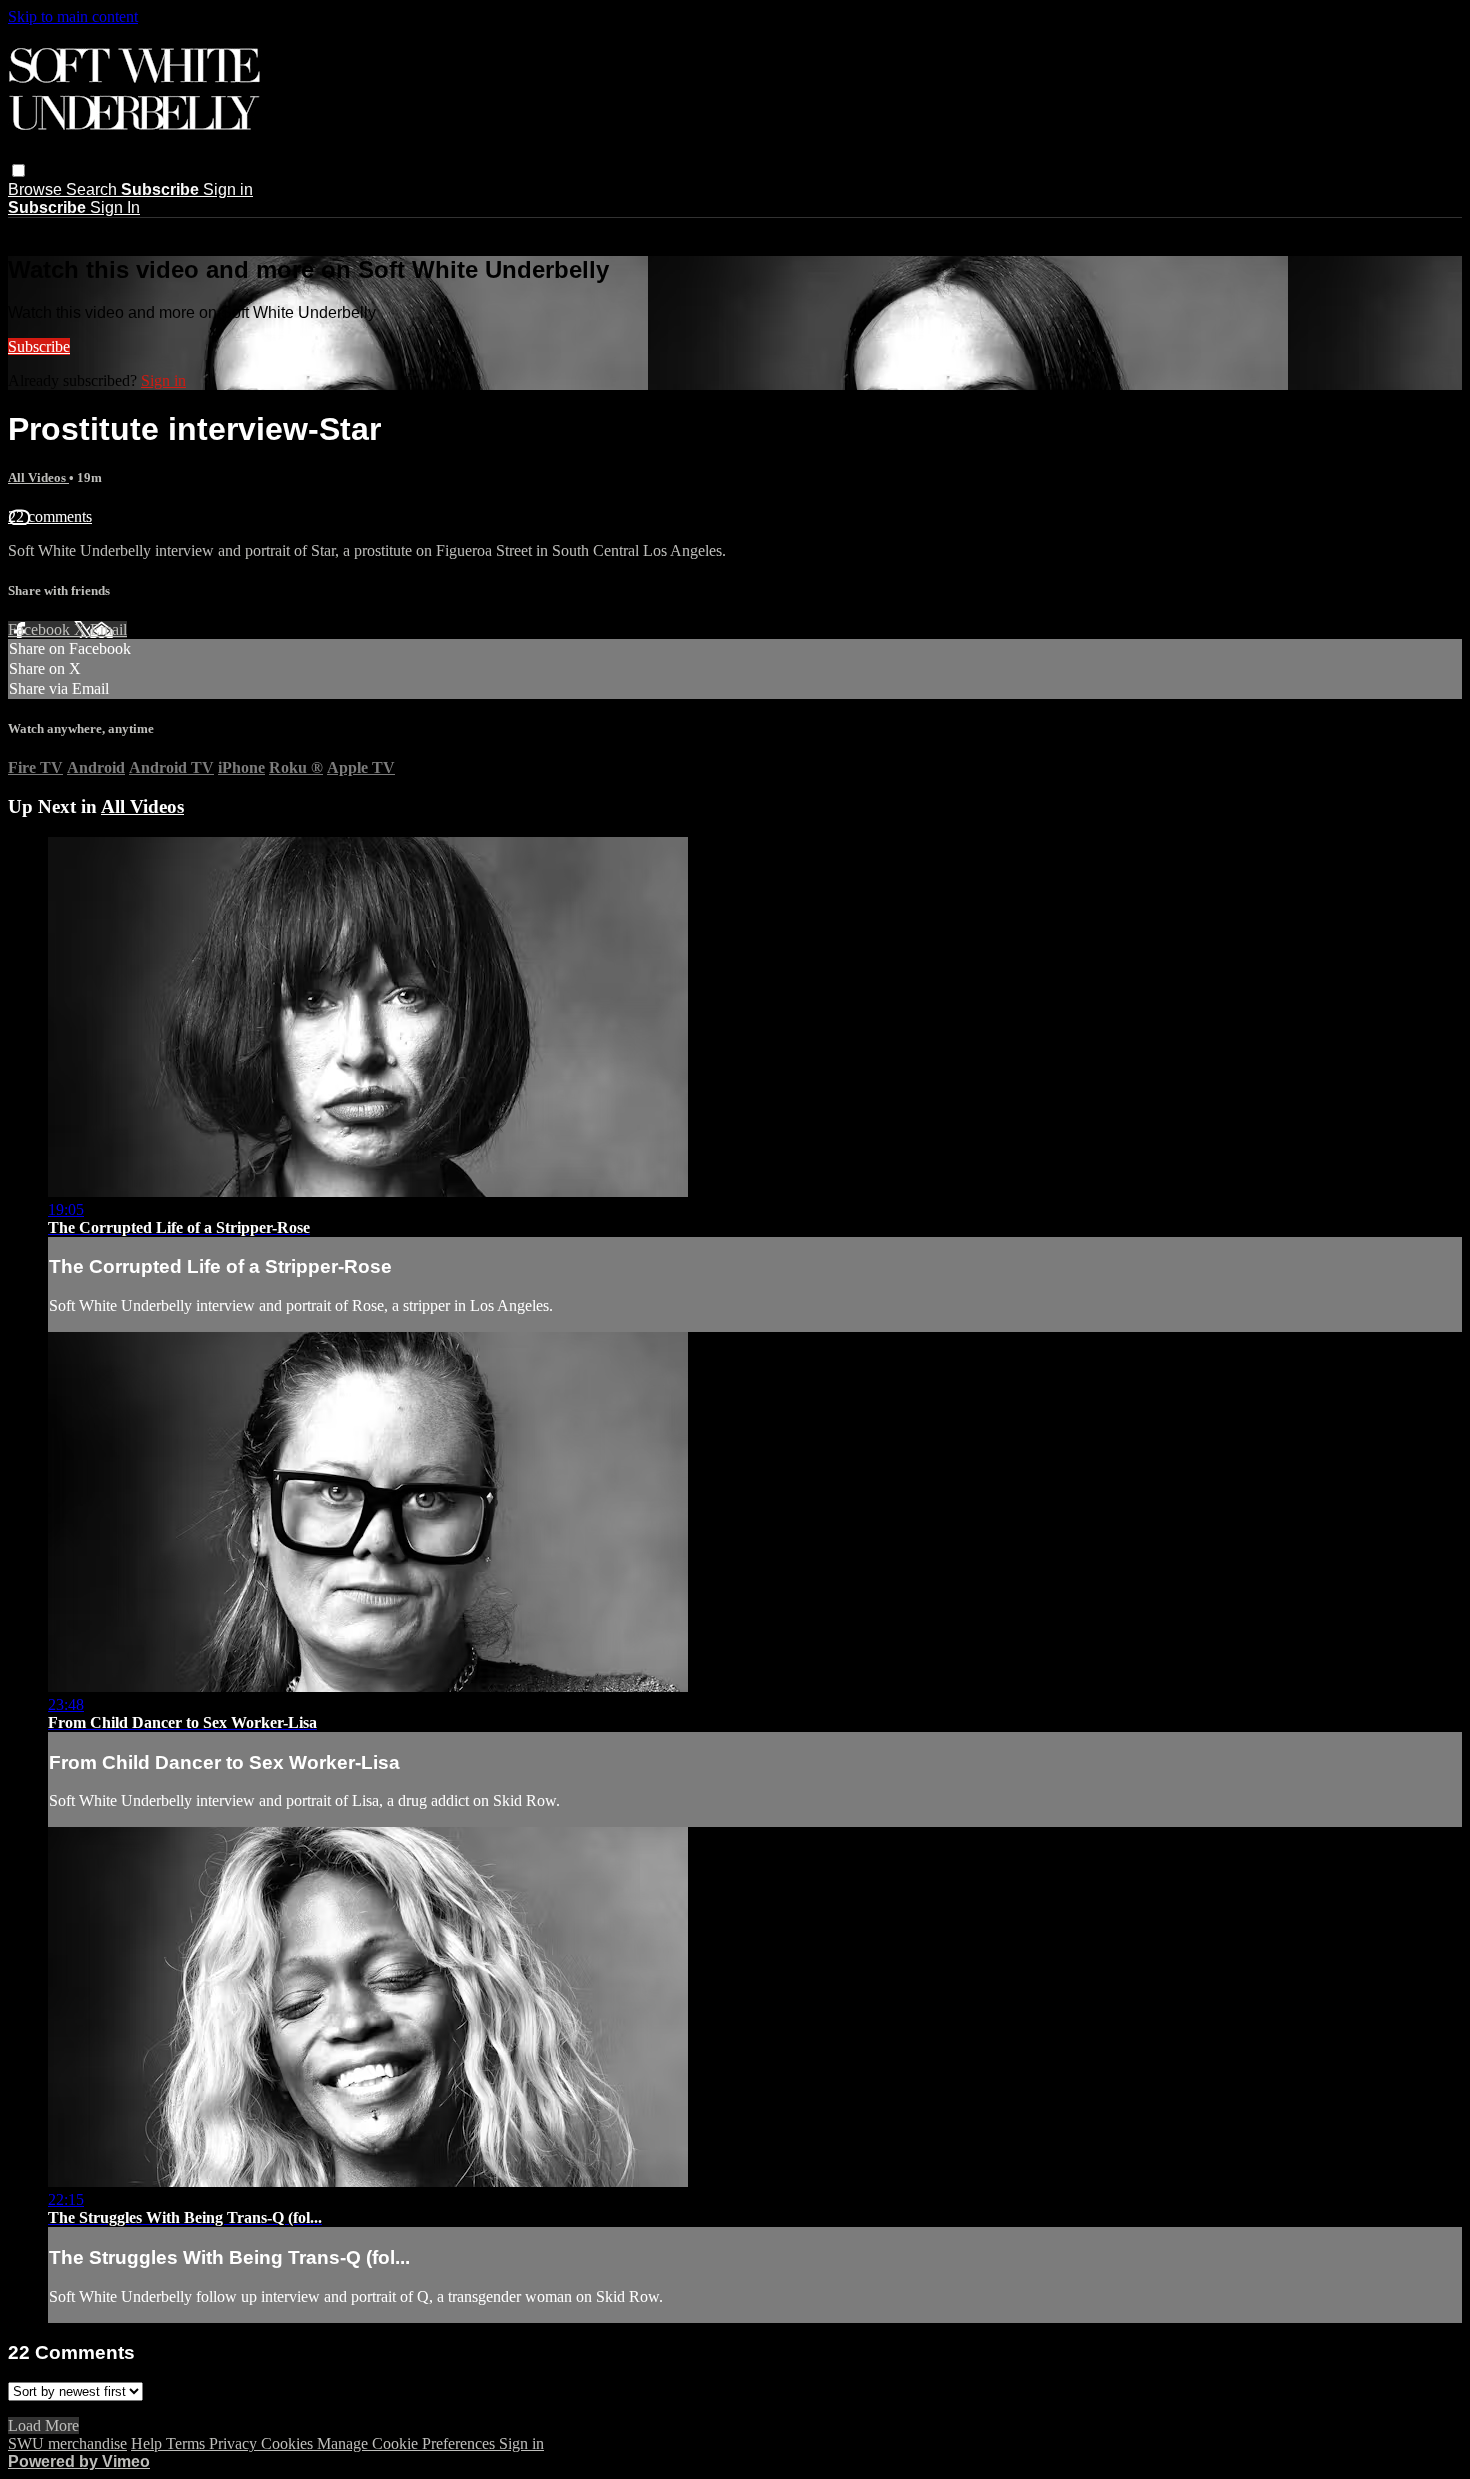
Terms (187, 2443)
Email (108, 629)
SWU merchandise (67, 2443)
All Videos (38, 477)
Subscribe (39, 346)
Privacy (235, 2443)
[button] (18, 170)
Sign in (228, 189)
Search (93, 189)
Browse (37, 189)
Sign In (115, 207)
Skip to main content (73, 16)
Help (148, 2443)
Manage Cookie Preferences (408, 2443)
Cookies (289, 2443)
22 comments (50, 516)
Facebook (41, 629)
